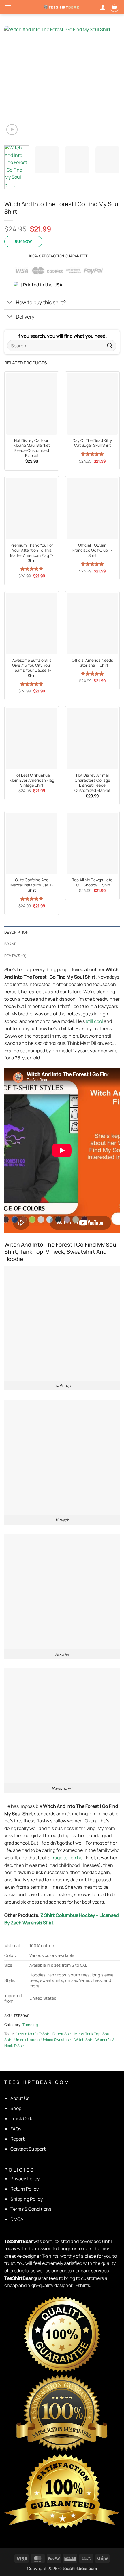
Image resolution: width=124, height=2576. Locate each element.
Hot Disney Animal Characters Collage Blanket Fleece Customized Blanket (92, 783)
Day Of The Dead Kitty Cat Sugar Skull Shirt (92, 443)
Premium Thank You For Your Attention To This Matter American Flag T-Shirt (32, 553)
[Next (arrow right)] (114, 1288)
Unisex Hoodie (27, 2040)
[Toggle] (10, 303)
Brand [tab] (11, 944)
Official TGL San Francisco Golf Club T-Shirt (92, 550)
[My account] (103, 7)
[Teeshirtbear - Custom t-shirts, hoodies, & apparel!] (62, 7)
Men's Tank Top (88, 2034)
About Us (20, 2098)
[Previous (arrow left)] (10, 1288)
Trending (30, 2025)
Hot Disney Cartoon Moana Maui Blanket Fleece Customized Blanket (32, 448)
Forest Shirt (63, 2034)
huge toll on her (68, 1858)
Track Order (23, 2118)
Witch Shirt (84, 2040)
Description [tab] (16, 932)
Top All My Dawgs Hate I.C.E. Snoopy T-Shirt (92, 883)
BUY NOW (23, 241)
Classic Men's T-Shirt (33, 2034)
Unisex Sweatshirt (57, 2040)
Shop (16, 2108)
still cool (94, 1021)
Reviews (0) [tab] (15, 956)
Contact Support (28, 2149)
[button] (8, 7)
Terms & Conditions (31, 2209)
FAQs (16, 2129)
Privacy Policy (25, 2179)
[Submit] (110, 346)
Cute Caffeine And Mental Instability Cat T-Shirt (32, 885)
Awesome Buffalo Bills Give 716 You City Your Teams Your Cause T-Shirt (32, 668)
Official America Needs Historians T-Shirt (92, 663)
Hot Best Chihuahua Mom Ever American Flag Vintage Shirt (32, 780)
